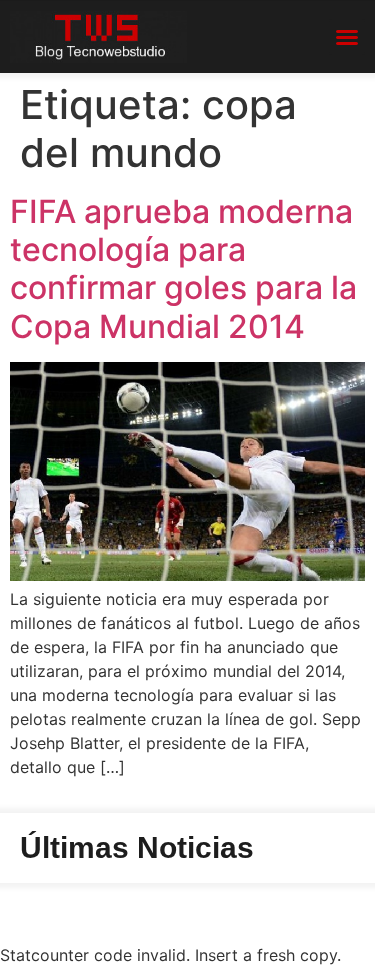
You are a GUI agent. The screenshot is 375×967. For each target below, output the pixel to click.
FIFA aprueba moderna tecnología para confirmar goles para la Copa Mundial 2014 (183, 269)
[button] (347, 37)
